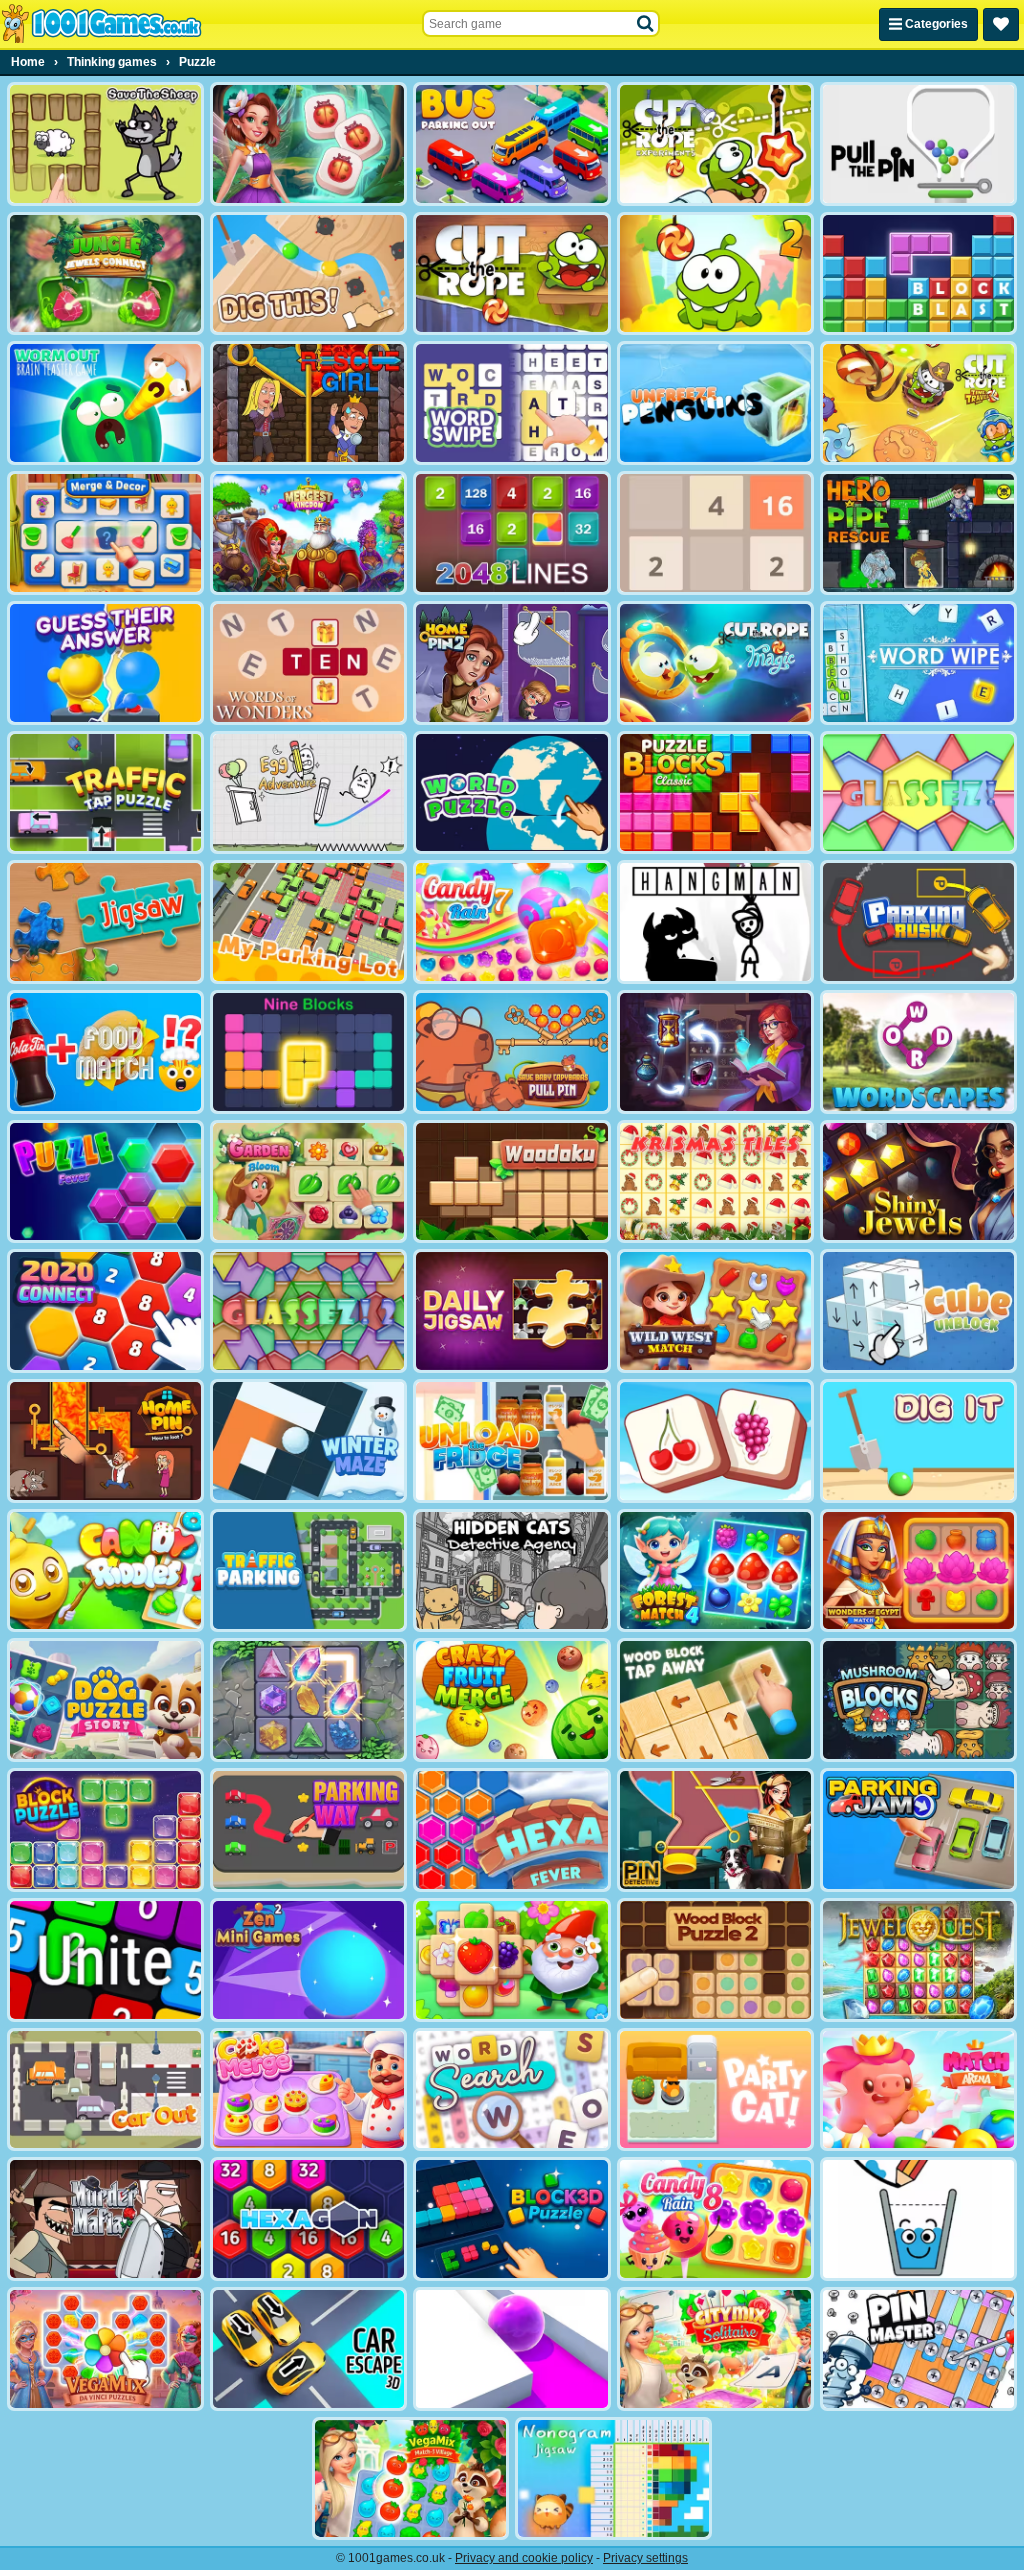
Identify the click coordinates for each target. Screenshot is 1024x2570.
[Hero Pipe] (918, 533)
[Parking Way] (308, 1830)
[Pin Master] (918, 2349)
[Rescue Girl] (308, 403)
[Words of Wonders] (308, 663)
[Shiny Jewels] (918, 1182)
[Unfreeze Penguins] (715, 403)
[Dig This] (308, 274)
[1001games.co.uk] (101, 24)
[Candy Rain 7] (511, 922)
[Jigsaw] (105, 922)
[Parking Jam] (918, 1830)
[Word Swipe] (511, 403)
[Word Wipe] (918, 663)
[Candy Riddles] (105, 1571)
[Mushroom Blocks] (918, 1700)
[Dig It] (918, 1441)
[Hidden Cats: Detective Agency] (511, 1571)
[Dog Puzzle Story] (105, 1700)
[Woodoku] (511, 1182)
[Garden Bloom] (308, 1182)
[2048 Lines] (511, 533)
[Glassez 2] (308, 1311)
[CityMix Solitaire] (715, 2349)
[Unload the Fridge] (511, 1441)
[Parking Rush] (918, 922)
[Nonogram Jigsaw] (613, 2479)
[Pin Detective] (715, 1830)
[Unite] (105, 1960)
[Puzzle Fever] (105, 1182)
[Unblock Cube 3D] (918, 1311)
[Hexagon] (308, 2219)
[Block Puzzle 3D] (511, 2219)
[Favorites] (1001, 24)
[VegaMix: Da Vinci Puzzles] (105, 2349)
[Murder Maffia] (105, 2219)
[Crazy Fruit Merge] (511, 1700)
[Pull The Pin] (918, 144)
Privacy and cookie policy (524, 2558)
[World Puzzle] (511, 793)
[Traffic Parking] (308, 1571)
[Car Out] (105, 2090)
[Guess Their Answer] (105, 663)
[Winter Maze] (308, 1441)
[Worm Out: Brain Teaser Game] (105, 403)
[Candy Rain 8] (715, 2219)
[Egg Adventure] (308, 793)
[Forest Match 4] (715, 1571)
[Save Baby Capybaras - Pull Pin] (511, 1052)
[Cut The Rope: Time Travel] (918, 403)
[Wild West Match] (715, 1311)
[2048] (715, 533)
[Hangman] (715, 922)
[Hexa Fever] (511, 1830)
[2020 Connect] (105, 1311)
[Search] (646, 24)
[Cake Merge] (308, 2090)
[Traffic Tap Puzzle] (105, 793)
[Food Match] (105, 1052)
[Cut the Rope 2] (715, 274)
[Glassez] (918, 793)
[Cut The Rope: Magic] (715, 663)
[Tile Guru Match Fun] (308, 144)
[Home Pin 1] (105, 1441)
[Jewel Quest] (918, 1960)
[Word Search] (511, 2090)
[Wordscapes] (918, 1052)
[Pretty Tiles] (715, 1441)
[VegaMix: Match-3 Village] (410, 2479)
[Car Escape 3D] (308, 2349)
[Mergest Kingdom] (308, 533)
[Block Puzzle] (105, 1830)
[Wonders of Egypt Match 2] (918, 1571)
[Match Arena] (918, 2090)
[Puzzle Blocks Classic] (715, 793)
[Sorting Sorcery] (715, 1052)
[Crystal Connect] (308, 1700)
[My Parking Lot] (308, 922)
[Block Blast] (918, 274)
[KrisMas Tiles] (715, 1182)
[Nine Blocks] (308, 1052)
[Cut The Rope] (511, 274)
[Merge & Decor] (105, 533)
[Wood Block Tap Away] (715, 1700)
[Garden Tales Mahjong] (511, 1960)
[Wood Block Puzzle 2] (715, 1960)
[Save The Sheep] (105, 144)
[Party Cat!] (715, 2090)
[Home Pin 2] (511, 663)
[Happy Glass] (918, 2219)
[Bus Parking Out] (511, 144)
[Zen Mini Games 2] (308, 1960)
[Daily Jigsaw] (511, 1311)
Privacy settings (645, 2558)
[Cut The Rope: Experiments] (715, 144)
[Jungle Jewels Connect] (105, 274)
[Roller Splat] (511, 2349)
